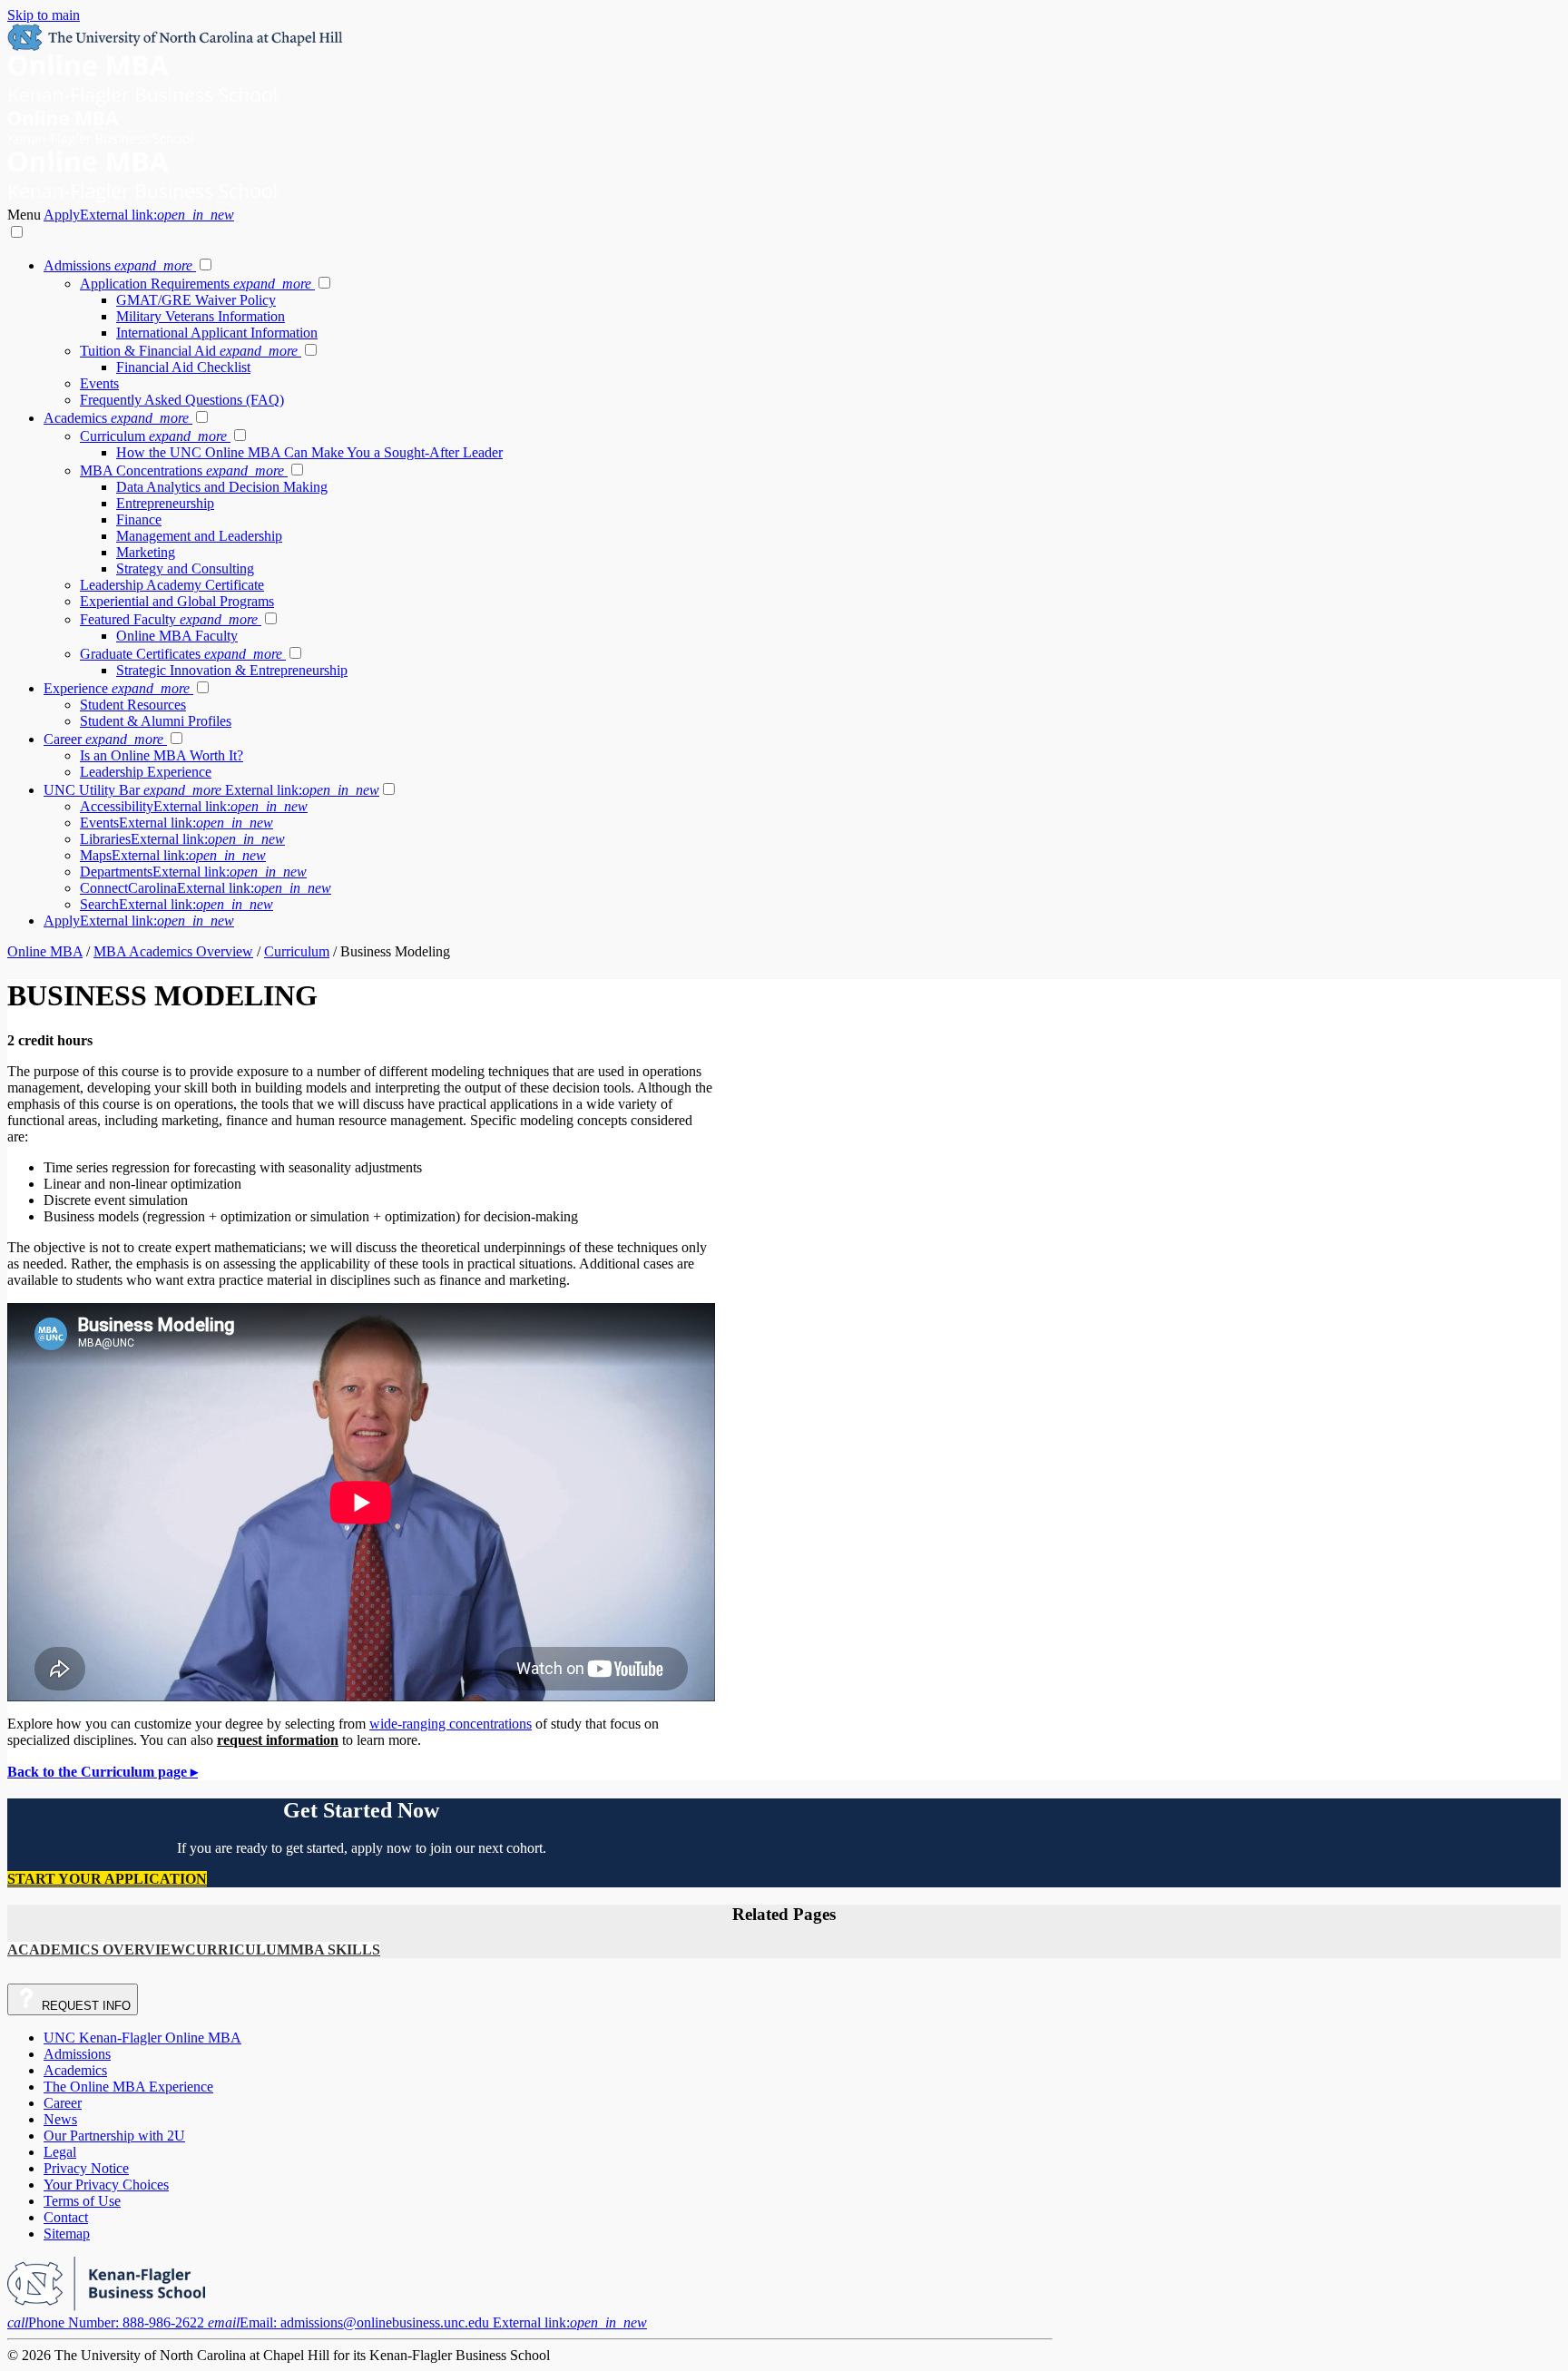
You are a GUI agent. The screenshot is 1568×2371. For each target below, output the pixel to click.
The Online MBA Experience (128, 2087)
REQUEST (84, 2006)
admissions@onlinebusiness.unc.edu (427, 2322)
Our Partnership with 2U (114, 2136)
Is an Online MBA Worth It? (162, 755)
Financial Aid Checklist (183, 367)
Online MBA (45, 951)
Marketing (146, 552)
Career (103, 739)
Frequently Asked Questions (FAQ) (182, 400)
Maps (173, 855)
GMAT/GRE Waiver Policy (196, 300)
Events (99, 383)
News (60, 2119)
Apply (139, 215)
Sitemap (67, 2234)
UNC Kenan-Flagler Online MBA (142, 2038)
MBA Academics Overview (173, 951)
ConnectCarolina (206, 888)
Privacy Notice (86, 2168)
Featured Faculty (169, 619)
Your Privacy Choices (106, 2185)
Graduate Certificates (181, 654)
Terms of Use (82, 2201)
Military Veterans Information (201, 316)
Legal (60, 2152)
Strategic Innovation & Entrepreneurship (232, 670)
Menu (25, 215)
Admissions (118, 265)
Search (176, 904)
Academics (116, 418)
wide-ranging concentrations (451, 1724)
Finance (139, 519)
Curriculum (153, 436)
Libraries (182, 839)
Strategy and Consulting (185, 568)
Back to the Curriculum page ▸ (103, 1772)
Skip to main (44, 15)
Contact (66, 2217)
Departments (193, 872)
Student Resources (133, 705)
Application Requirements (196, 284)
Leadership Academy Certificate (172, 585)
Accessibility (194, 806)
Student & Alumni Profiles (156, 721)
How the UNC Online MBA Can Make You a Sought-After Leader (309, 452)
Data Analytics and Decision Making (222, 487)
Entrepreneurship (165, 503)
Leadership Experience (146, 772)
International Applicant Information (217, 333)
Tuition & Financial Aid (189, 351)
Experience (117, 688)
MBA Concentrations (182, 470)
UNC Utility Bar (211, 790)
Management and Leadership (199, 536)
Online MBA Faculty (177, 636)
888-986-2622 (108, 2322)
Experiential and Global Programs (177, 601)
